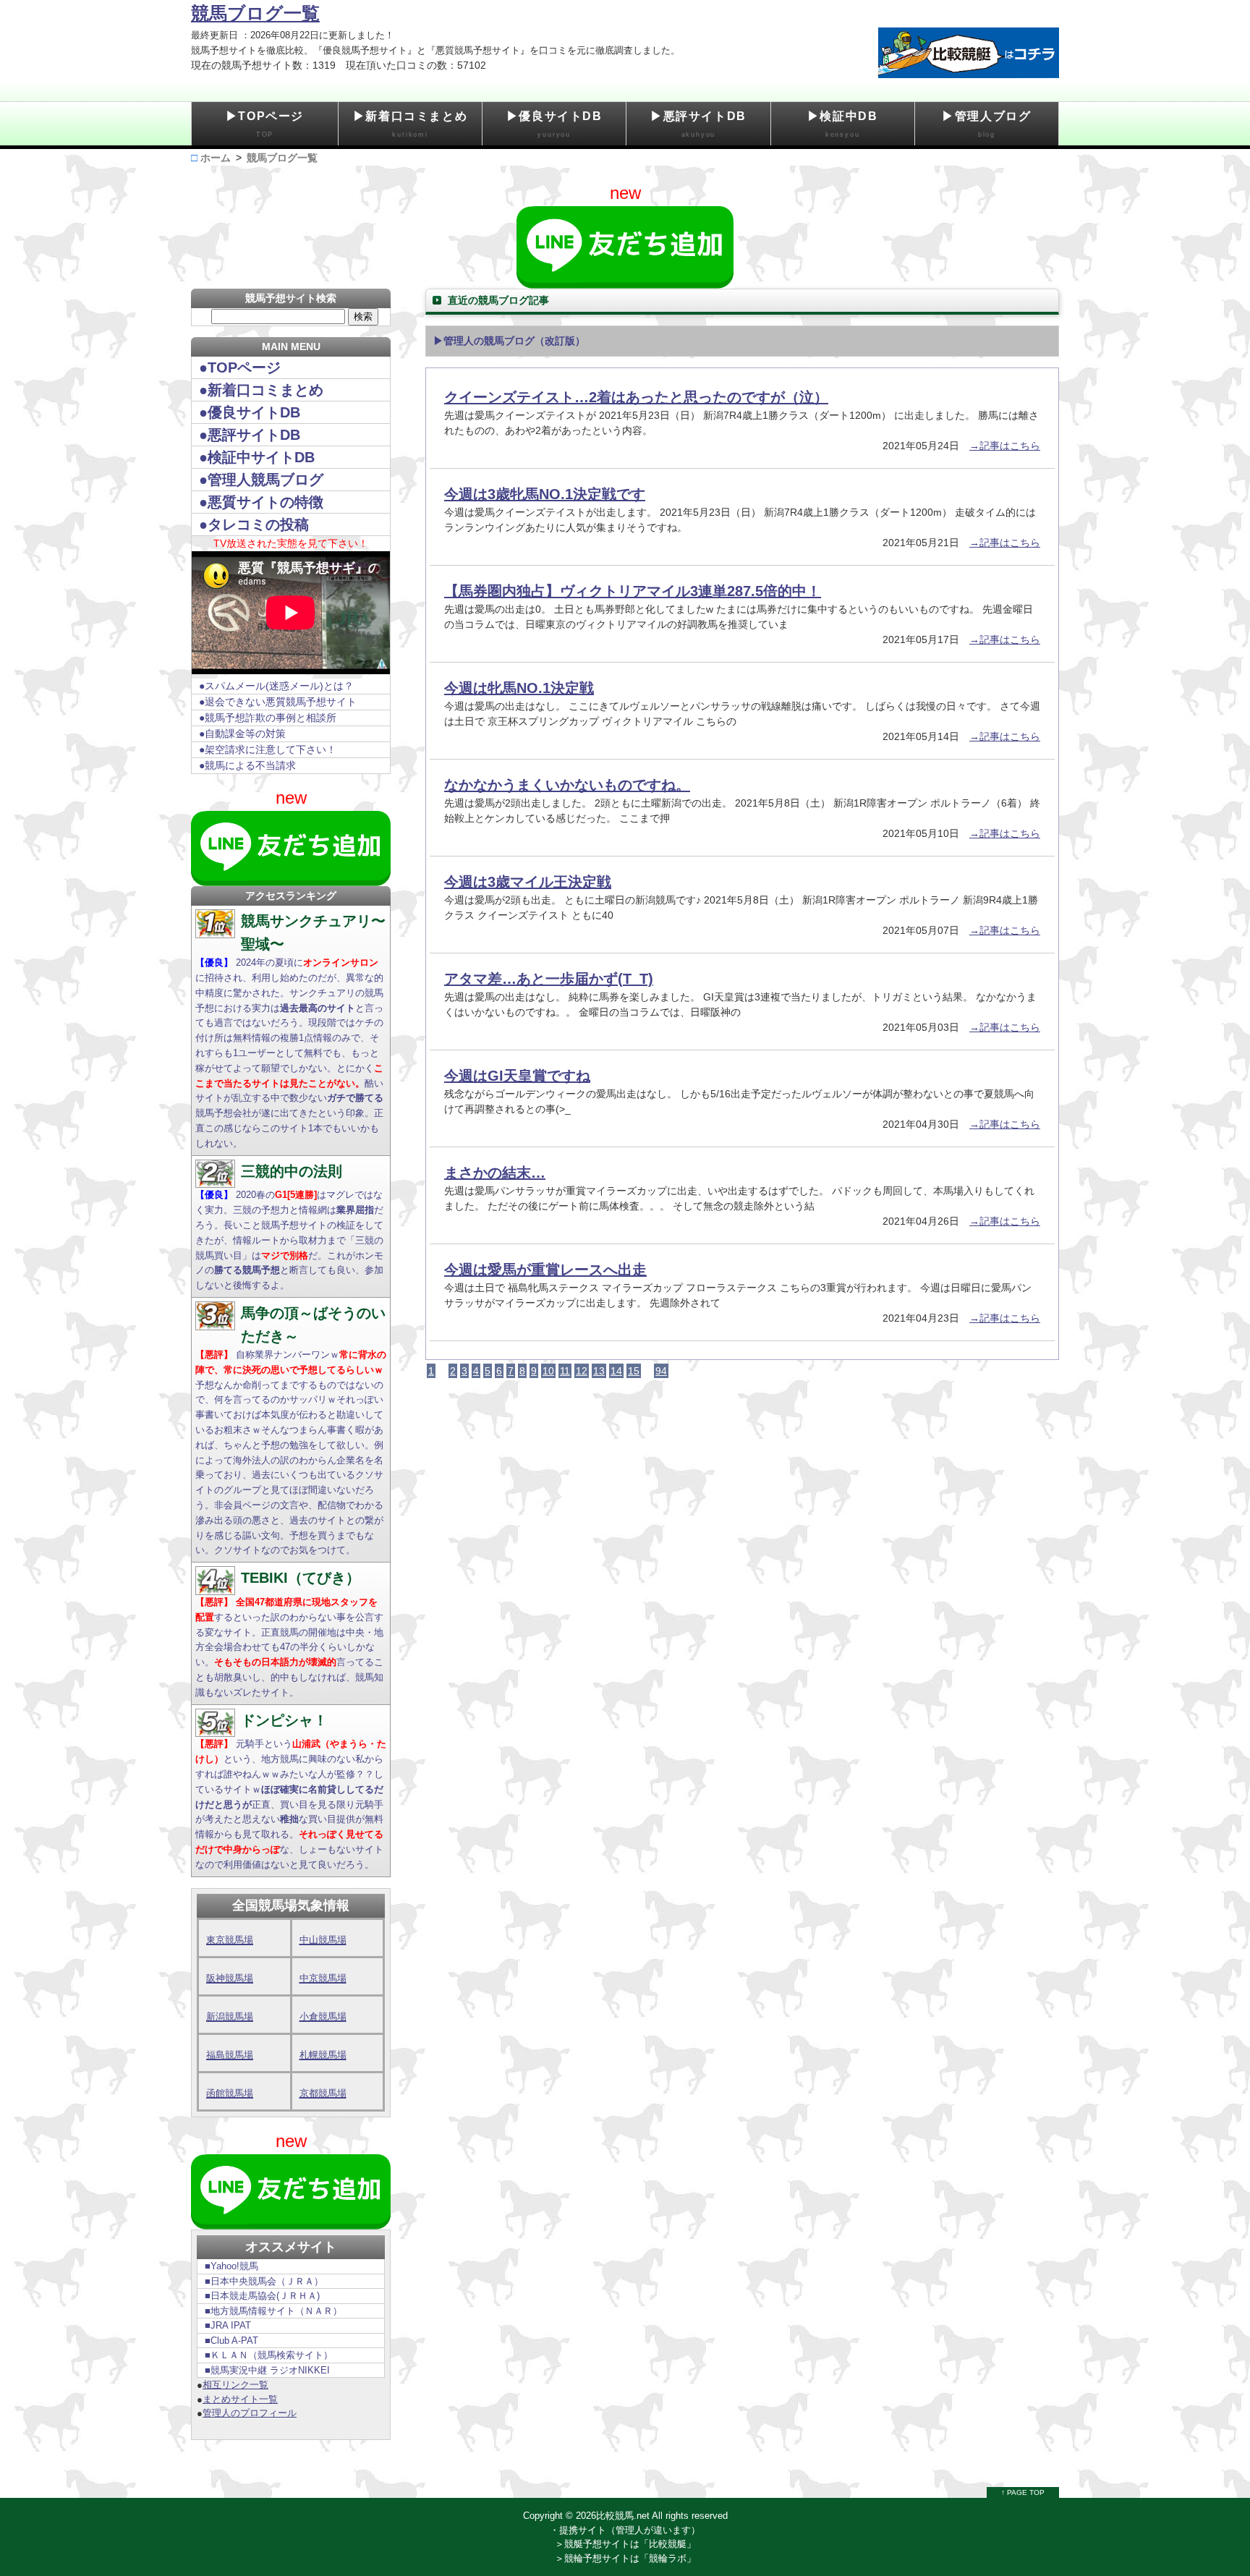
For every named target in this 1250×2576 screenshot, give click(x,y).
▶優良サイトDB (554, 124)
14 (616, 1371)
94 (661, 1371)
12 (582, 1371)
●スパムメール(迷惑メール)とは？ (276, 686)
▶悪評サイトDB (698, 124)
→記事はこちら (1005, 446)
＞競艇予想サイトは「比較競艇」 (625, 2544)
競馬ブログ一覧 (255, 13)
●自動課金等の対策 (242, 734)
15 (634, 1371)
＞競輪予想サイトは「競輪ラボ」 (625, 2558)
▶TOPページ (265, 124)
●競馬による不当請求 (247, 765)
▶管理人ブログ (986, 124)
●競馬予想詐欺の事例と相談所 (268, 718)
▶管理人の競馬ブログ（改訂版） (509, 341)
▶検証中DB (843, 124)
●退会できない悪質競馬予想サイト (278, 702)
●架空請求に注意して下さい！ (268, 749)
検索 (363, 316)
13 (599, 1371)
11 (565, 1371)
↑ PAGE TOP (1023, 2492)
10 (548, 1371)
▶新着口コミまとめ (410, 124)
